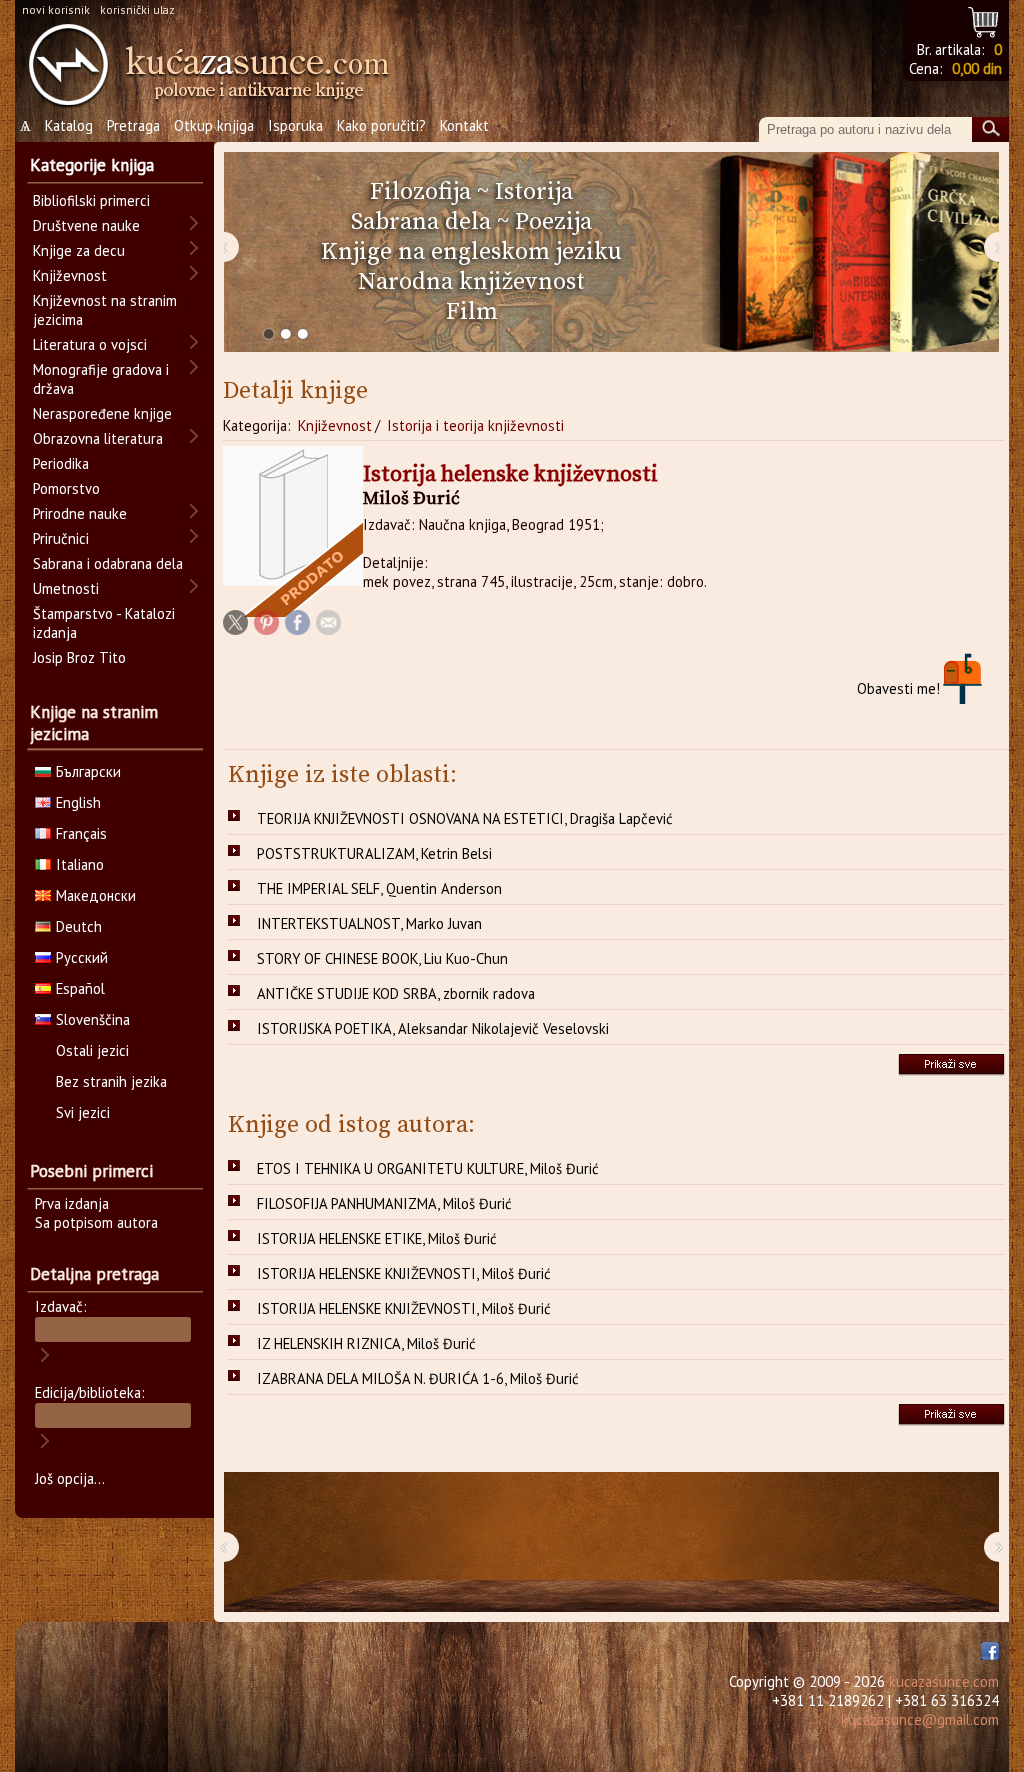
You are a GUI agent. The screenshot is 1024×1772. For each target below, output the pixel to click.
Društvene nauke (86, 225)
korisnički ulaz (137, 9)
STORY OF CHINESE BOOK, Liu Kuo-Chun (382, 958)
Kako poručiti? (381, 125)
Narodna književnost (471, 282)
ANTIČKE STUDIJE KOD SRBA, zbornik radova (396, 993)
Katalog (69, 125)
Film (472, 312)
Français (81, 833)
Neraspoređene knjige (102, 413)
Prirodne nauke (80, 513)
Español (80, 988)
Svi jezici (83, 1112)
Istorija (534, 192)
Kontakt (464, 125)
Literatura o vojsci (90, 344)
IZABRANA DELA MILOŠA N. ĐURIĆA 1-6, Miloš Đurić (418, 1378)
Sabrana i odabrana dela (108, 563)
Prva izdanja (72, 1203)
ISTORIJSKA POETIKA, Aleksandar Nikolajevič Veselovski (433, 1028)
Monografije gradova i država (101, 379)
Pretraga (133, 125)
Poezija (553, 222)
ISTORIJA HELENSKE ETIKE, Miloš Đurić (377, 1238)
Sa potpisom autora (96, 1222)
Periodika (61, 463)
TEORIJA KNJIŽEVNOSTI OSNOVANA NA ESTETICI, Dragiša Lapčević (465, 818)
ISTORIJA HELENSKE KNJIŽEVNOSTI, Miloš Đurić (404, 1273)
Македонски (96, 895)
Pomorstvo (66, 488)
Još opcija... (70, 1478)
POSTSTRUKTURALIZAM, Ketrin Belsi (374, 853)
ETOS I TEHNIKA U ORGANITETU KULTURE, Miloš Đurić (428, 1168)
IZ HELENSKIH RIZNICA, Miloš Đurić (366, 1343)
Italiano (80, 864)
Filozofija (420, 192)
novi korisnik (56, 9)
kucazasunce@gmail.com (920, 1719)
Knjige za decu (79, 250)
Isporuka (295, 125)
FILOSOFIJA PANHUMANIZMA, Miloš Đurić (384, 1203)
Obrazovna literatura (98, 438)
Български (88, 771)
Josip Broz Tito (79, 657)
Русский (82, 957)
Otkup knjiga (214, 125)
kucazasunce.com (944, 1681)
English (78, 802)
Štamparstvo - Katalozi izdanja (104, 623)
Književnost (335, 425)
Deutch (79, 926)
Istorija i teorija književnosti (475, 425)
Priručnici (61, 538)
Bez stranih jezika (111, 1081)
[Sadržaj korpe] (984, 19)
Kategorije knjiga (92, 165)
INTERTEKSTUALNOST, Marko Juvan (369, 923)
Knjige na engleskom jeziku (471, 252)
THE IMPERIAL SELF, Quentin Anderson (379, 888)
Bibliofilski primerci (91, 200)
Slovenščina (93, 1019)
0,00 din (977, 68)
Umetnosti (66, 588)
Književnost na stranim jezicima (105, 310)
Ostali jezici (92, 1050)
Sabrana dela (421, 222)
